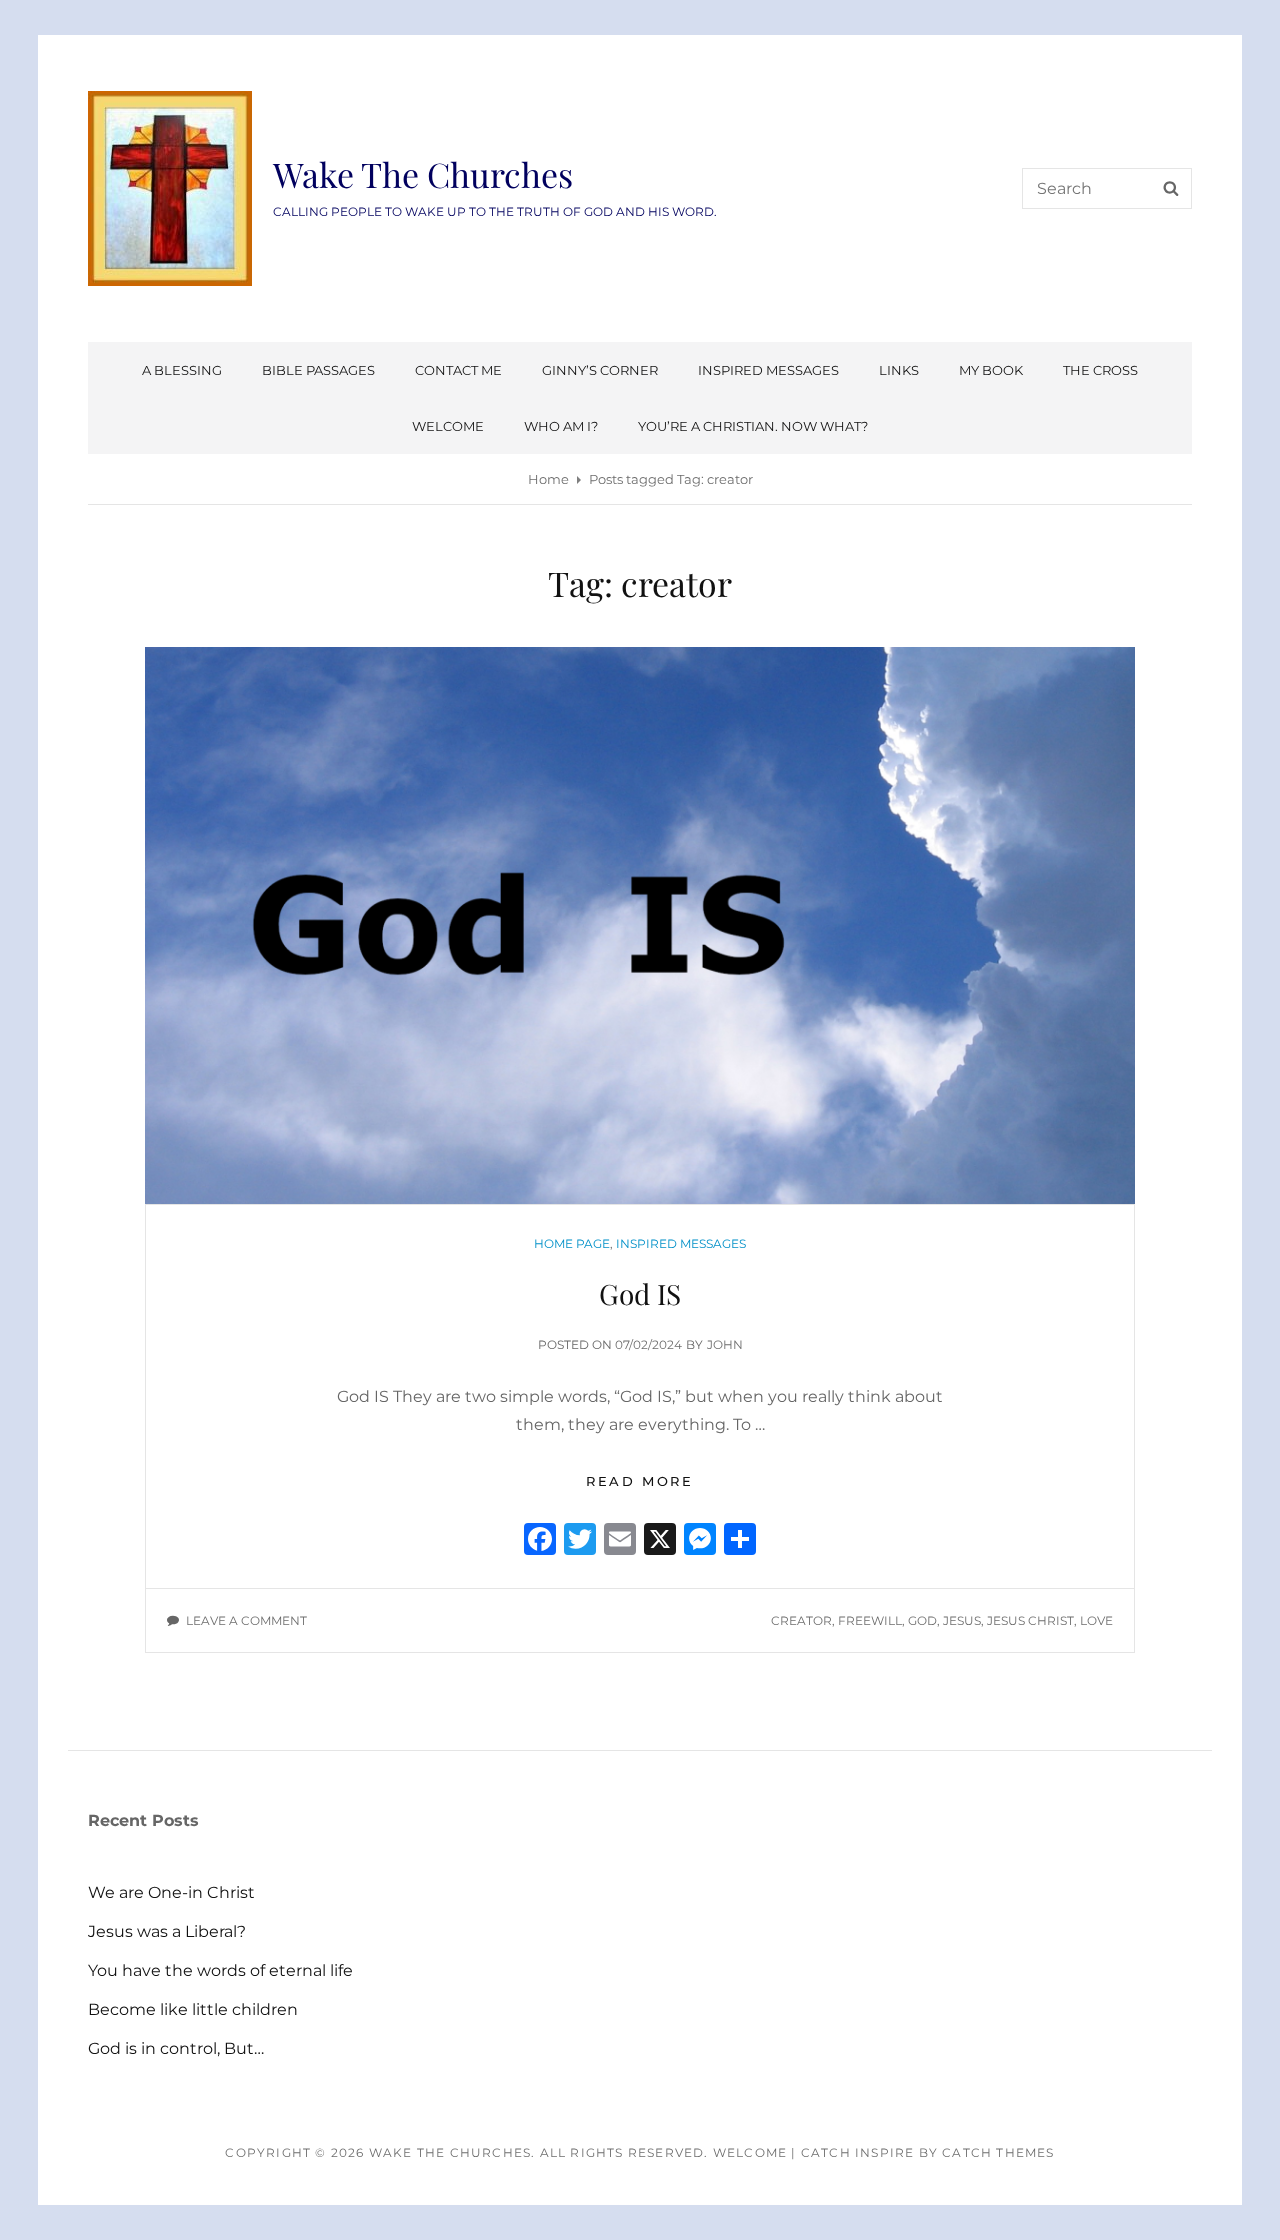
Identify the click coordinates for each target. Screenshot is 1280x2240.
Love (1096, 1620)
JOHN (725, 1344)
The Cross (1100, 370)
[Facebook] (540, 1541)
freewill (870, 1620)
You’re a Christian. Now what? (753, 426)
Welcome (448, 426)
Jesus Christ (1030, 1620)
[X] (660, 1541)
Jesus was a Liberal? (167, 1931)
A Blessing (182, 370)
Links (899, 370)
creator (801, 1620)
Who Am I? (561, 426)
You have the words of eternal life (220, 1970)
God (922, 1620)
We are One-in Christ (171, 1892)
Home (548, 479)
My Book (991, 370)
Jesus (962, 1620)
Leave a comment (246, 1620)
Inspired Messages (768, 370)
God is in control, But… (176, 2048)
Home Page (572, 1243)
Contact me (458, 370)
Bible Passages (318, 370)
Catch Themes (998, 2152)
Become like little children (193, 2009)
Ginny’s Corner (600, 370)
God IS (640, 1293)
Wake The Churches (423, 174)
